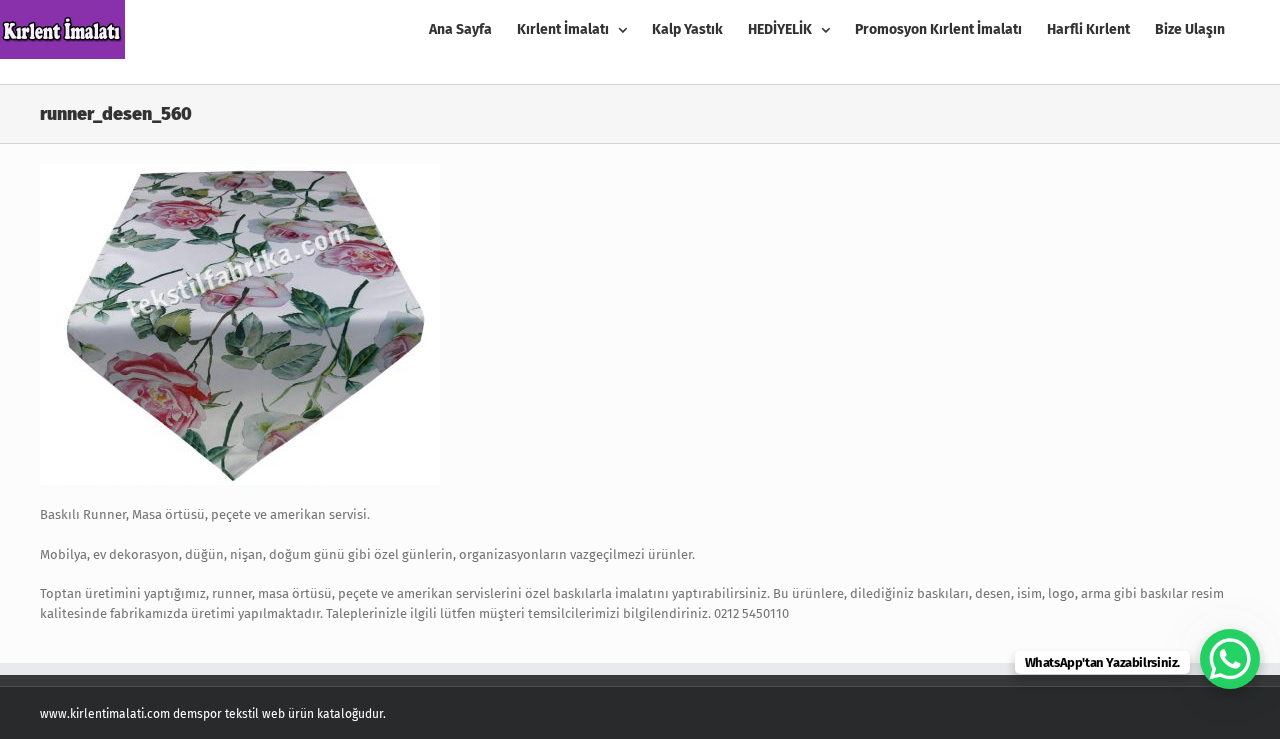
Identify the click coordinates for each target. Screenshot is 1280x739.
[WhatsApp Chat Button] (1230, 659)
